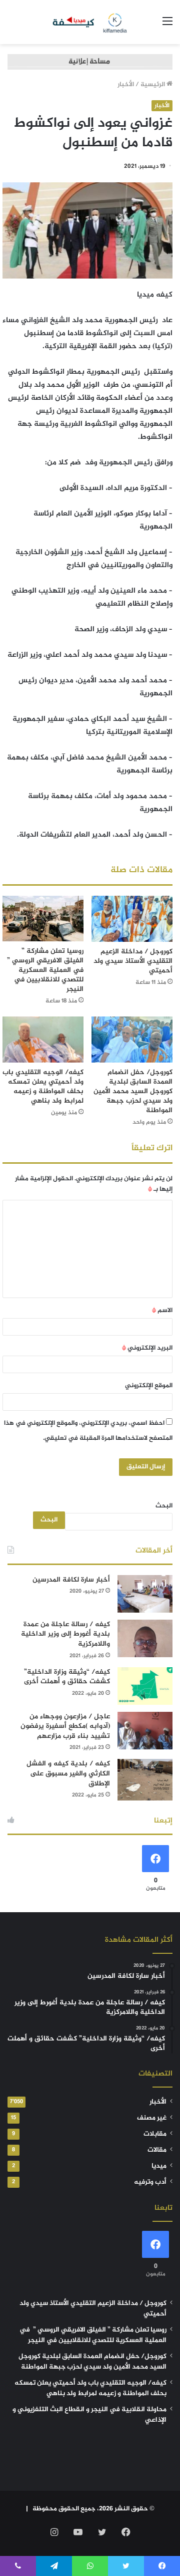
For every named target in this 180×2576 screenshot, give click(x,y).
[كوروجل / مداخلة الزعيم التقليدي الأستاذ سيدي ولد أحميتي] (132, 919)
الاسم (162, 1311)
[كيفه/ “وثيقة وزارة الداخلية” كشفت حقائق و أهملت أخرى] (145, 1686)
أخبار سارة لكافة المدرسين (71, 1580)
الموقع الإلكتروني (149, 1386)
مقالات (157, 2150)
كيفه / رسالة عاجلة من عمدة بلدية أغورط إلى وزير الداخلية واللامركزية (65, 1634)
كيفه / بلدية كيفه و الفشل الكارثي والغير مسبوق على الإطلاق (68, 1773)
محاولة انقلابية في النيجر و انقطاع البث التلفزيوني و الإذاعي (89, 2415)
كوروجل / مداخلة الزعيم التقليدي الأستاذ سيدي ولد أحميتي (133, 961)
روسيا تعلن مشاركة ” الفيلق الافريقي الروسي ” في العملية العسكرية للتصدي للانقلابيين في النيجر (44, 970)
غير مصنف (152, 2118)
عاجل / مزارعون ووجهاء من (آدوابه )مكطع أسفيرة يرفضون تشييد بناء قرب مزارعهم (65, 1726)
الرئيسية (153, 85)
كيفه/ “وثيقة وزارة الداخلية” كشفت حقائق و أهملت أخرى (67, 1677)
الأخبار (126, 85)
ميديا (159, 2166)
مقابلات (155, 2134)
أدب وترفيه (150, 2182)
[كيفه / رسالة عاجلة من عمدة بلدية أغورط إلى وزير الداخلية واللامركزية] (145, 1638)
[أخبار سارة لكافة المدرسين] (145, 1594)
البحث (164, 1506)
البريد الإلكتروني (147, 1348)
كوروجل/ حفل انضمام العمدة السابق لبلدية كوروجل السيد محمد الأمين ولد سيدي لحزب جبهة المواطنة (133, 1091)
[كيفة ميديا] (90, 22)
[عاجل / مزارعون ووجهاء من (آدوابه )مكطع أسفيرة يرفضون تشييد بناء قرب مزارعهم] (145, 1731)
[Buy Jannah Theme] (90, 64)
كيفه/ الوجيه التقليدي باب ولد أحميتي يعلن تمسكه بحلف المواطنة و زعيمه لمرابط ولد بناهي (43, 1087)
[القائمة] (167, 26)
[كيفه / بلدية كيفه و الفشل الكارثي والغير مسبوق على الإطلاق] (145, 1780)
